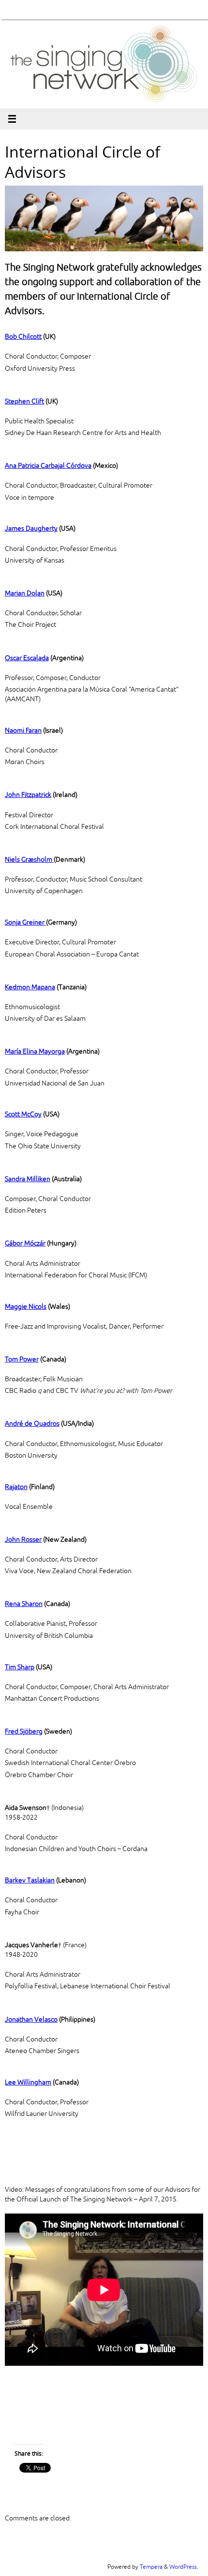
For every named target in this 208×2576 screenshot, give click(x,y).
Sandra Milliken (28, 1179)
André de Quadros (32, 1424)
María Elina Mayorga (35, 1051)
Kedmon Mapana (30, 987)
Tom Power (22, 1359)
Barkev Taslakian (30, 1880)
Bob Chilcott (23, 337)
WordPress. (184, 2567)
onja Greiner (27, 922)
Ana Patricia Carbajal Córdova (48, 466)
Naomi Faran (23, 731)
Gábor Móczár (25, 1243)
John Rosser (23, 1540)
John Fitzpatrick (28, 795)
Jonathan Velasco (31, 2019)
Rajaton (16, 1487)
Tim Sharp (20, 1667)
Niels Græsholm (29, 860)
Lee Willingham (28, 2082)
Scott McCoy (23, 1114)
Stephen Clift (24, 401)
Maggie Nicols (26, 1307)
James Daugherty (31, 528)
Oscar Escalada (27, 658)
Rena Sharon (24, 1604)
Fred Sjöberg (24, 1731)
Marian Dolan (25, 593)
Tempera (151, 2567)
